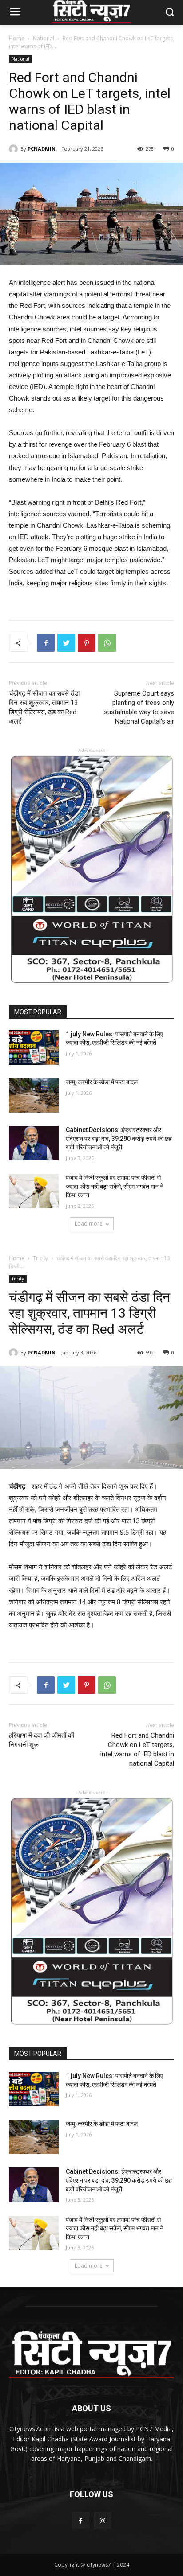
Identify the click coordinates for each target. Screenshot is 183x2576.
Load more (89, 1224)
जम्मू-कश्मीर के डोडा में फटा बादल (102, 1082)
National (44, 38)
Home (17, 38)
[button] (170, 13)
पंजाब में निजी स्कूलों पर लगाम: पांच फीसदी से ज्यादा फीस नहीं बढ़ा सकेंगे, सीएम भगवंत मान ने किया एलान (115, 1186)
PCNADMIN (42, 149)
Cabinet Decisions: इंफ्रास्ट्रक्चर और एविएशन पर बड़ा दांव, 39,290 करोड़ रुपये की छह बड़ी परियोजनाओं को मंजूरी (119, 1138)
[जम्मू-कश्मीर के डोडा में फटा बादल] (34, 1095)
